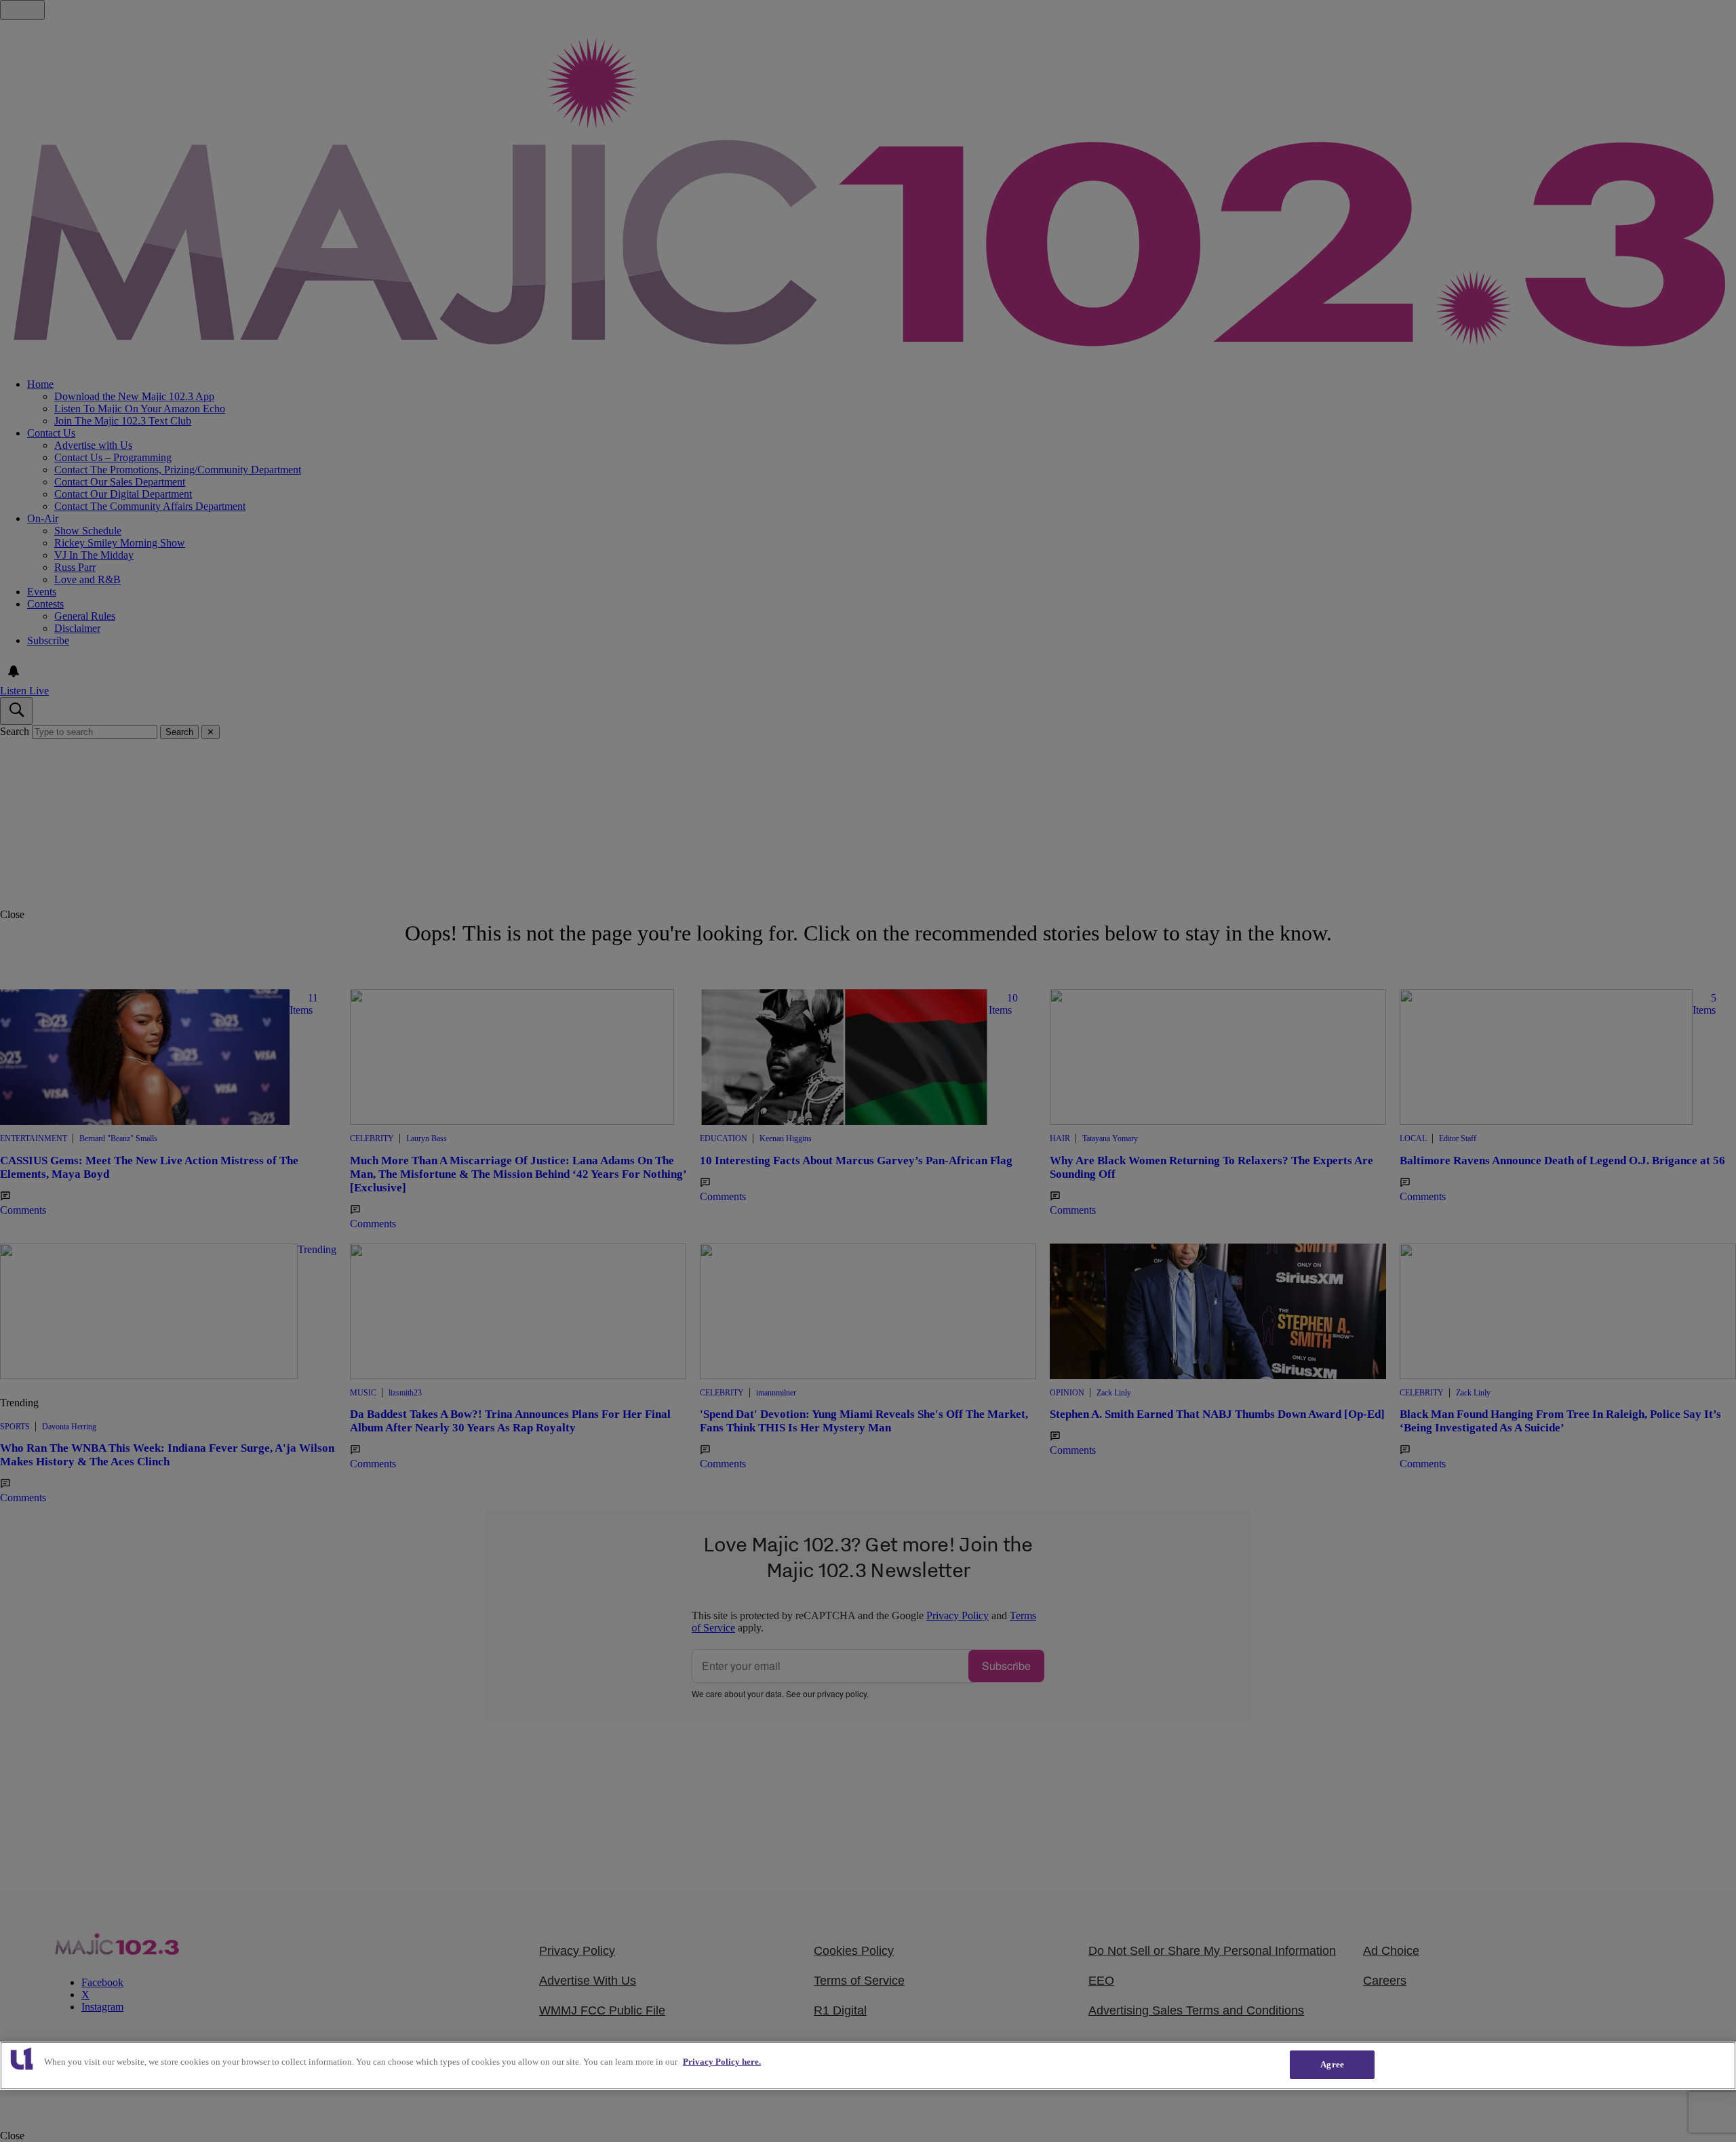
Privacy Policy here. (722, 2062)
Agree (1332, 2064)
